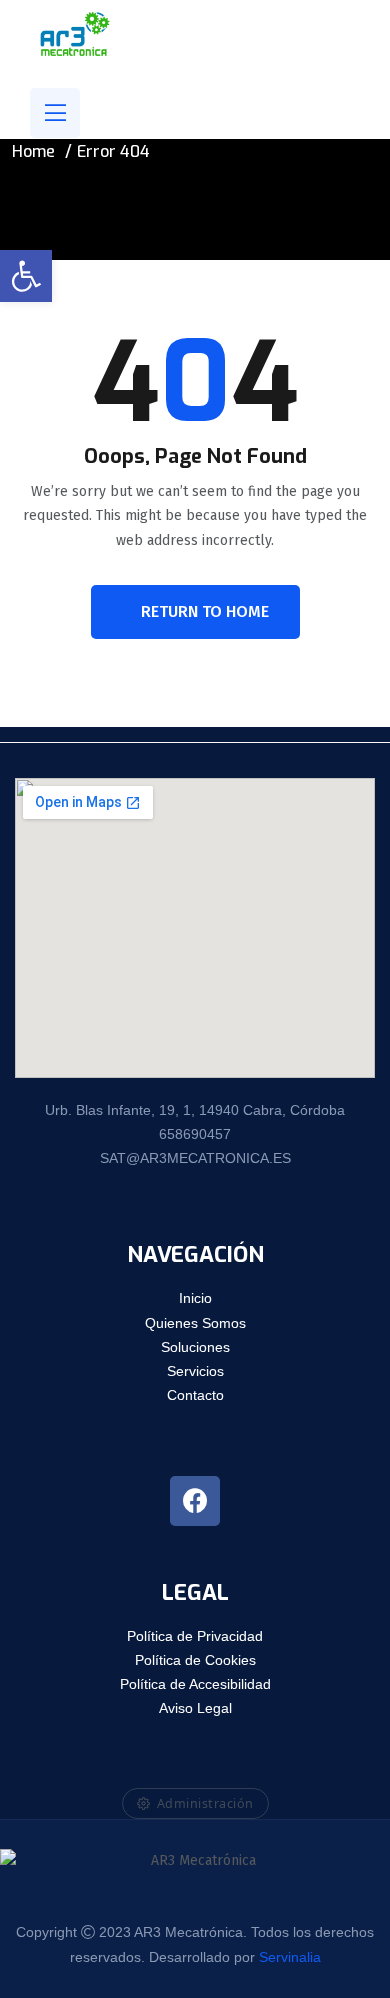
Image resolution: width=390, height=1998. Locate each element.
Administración (205, 1803)
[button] (26, 276)
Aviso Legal (195, 1708)
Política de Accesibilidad (195, 1684)
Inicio (195, 1298)
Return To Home (205, 611)
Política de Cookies (195, 1660)
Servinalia (290, 1957)
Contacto (195, 1395)
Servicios (195, 1371)
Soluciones (195, 1347)
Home (33, 151)
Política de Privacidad (195, 1636)
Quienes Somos (195, 1323)
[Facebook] (195, 1501)
